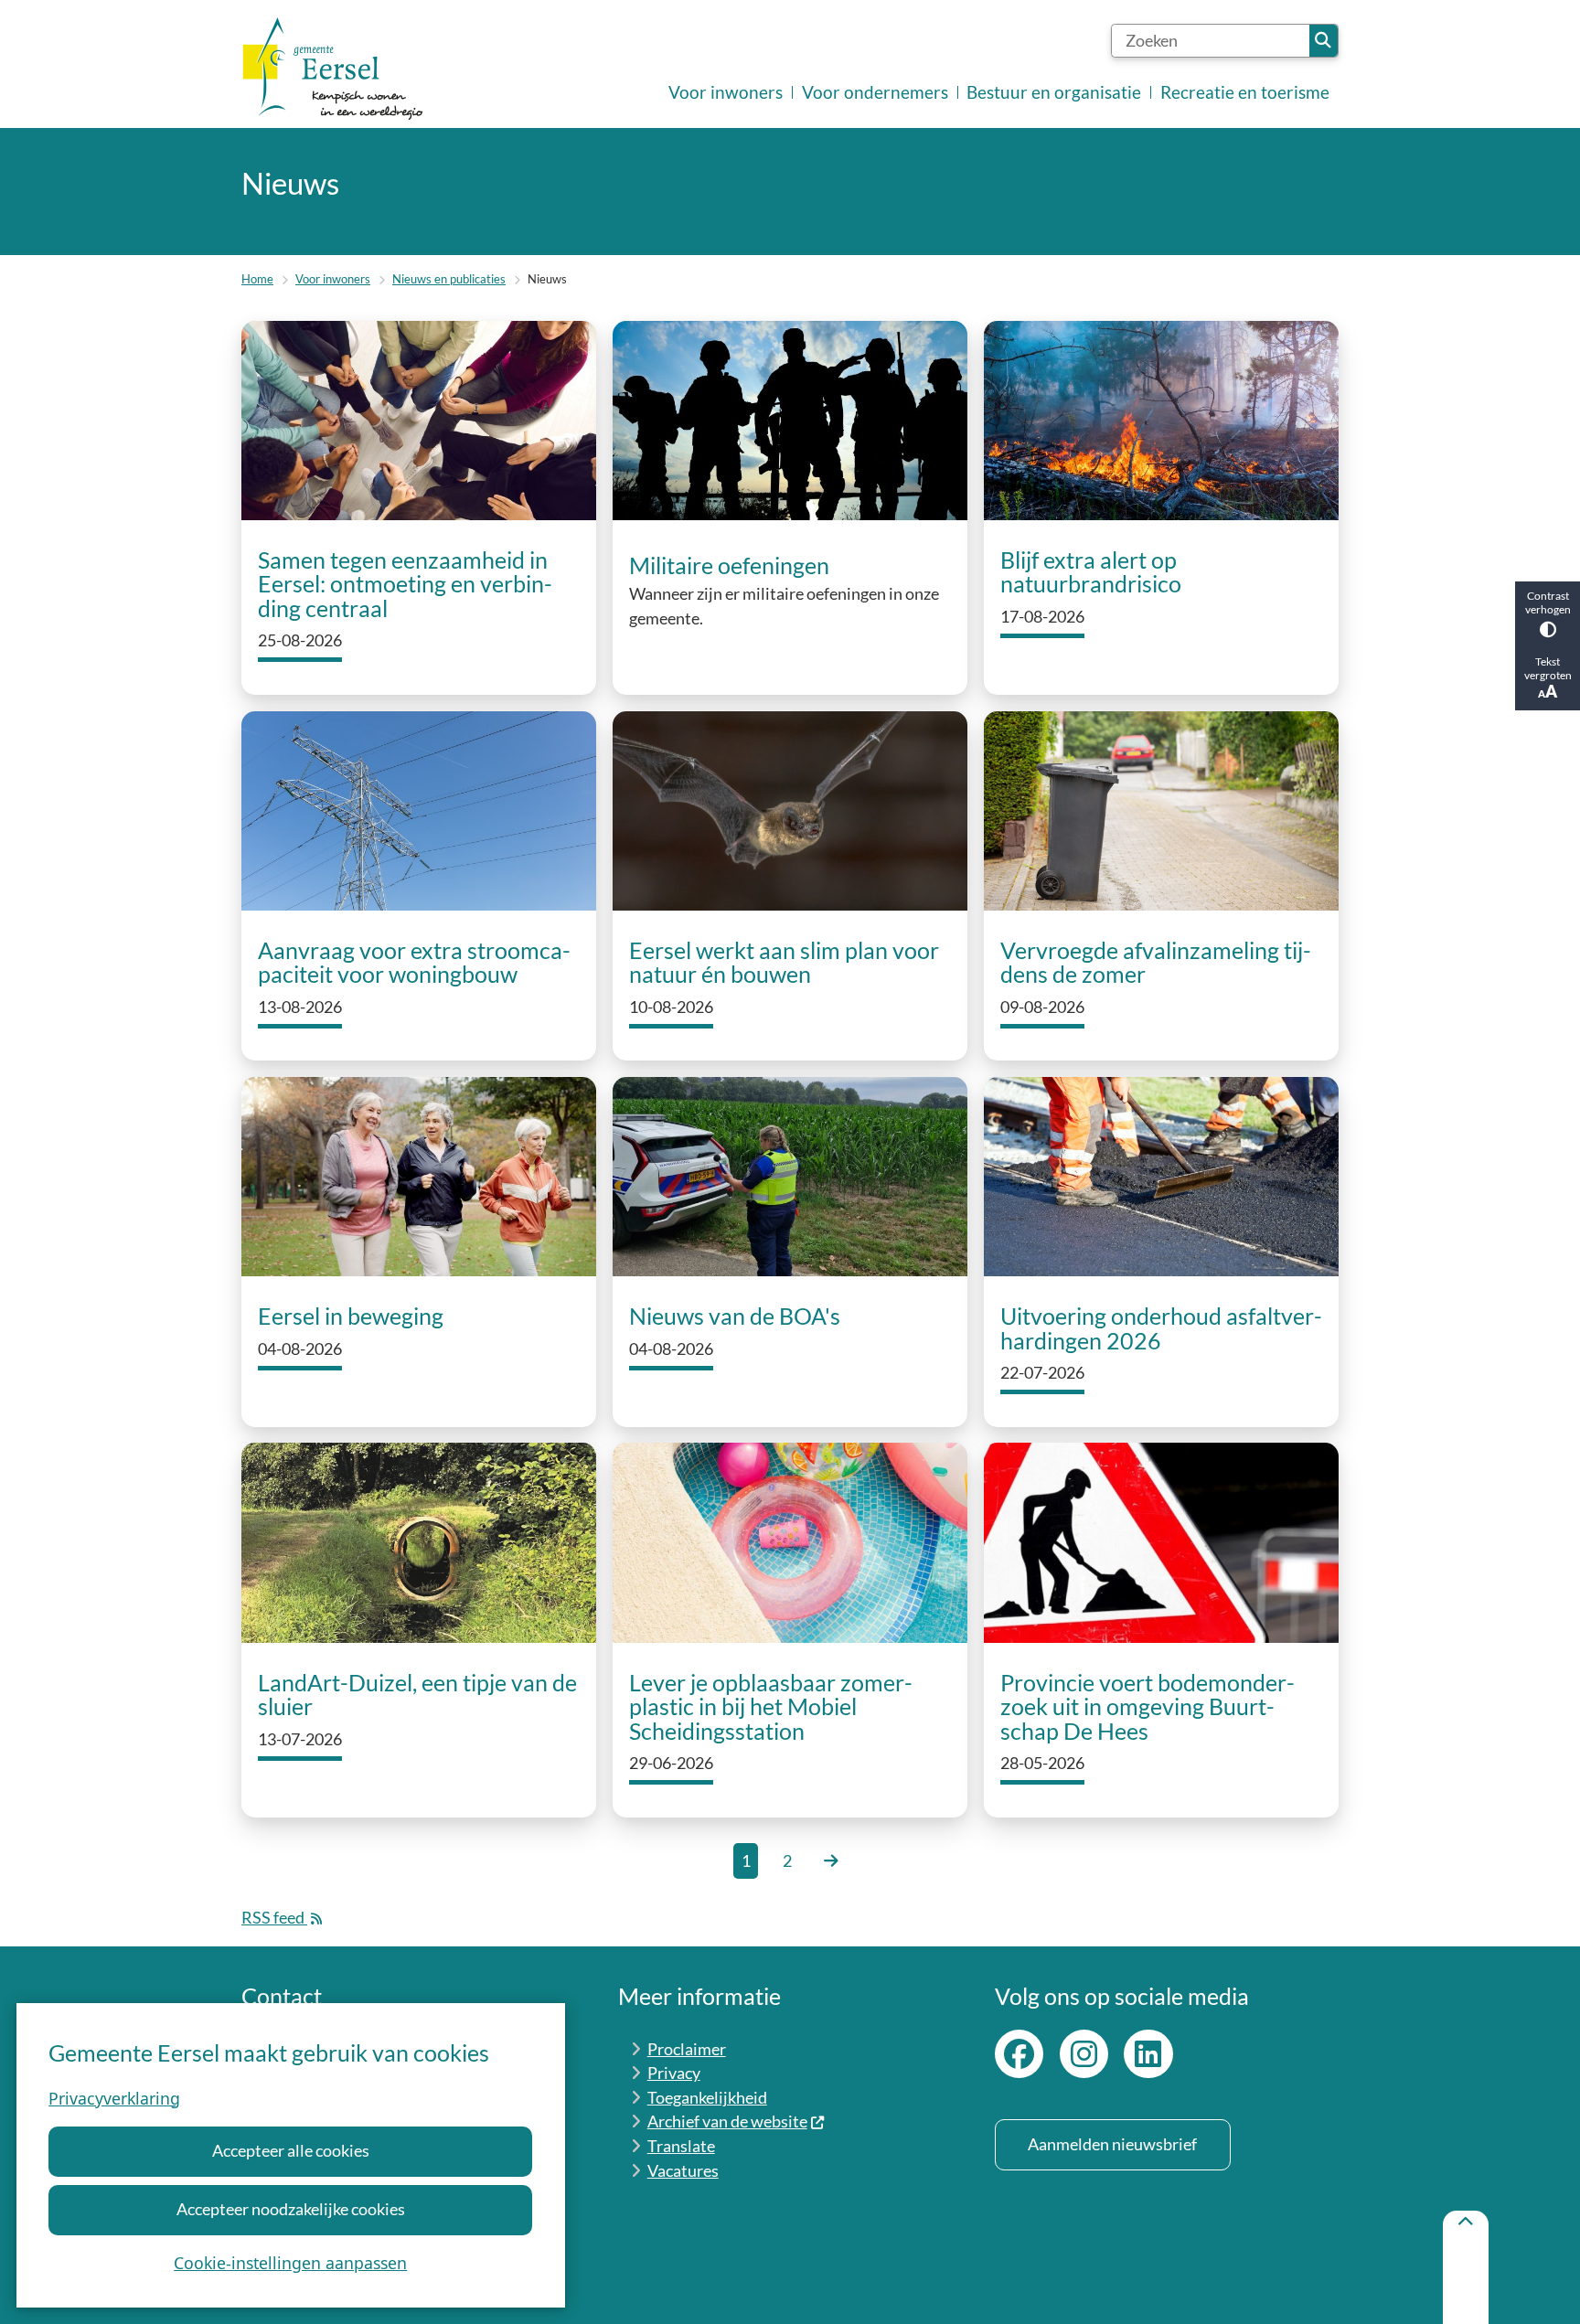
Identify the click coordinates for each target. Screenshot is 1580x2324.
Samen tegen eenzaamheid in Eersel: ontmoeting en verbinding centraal (405, 585)
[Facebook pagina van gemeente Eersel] (1019, 2054)
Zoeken (1324, 41)
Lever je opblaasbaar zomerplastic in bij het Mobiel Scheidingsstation (771, 1708)
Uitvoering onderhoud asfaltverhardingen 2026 (1161, 1329)
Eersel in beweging (351, 1317)
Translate (681, 2146)
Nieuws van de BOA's (735, 1317)
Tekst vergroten (1548, 668)
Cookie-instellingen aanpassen (290, 2263)
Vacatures (683, 2171)
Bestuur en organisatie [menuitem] (1054, 92)
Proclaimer (687, 2049)
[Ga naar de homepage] (333, 69)
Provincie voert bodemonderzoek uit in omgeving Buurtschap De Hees (1148, 1708)
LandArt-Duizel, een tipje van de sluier (417, 1695)
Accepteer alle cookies (291, 2151)
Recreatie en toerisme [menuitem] (1245, 92)
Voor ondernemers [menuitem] (875, 92)
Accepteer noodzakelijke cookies (291, 2209)
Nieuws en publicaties (449, 279)
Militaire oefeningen (729, 565)
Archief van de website (727, 2121)
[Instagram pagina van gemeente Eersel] (1084, 2054)
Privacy (674, 2073)
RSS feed (274, 1918)
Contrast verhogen (1548, 602)
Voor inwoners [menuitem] (726, 92)
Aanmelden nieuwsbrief (1112, 2144)
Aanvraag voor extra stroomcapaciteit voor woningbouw (414, 963)
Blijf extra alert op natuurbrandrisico (1091, 573)
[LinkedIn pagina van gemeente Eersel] (1148, 2054)
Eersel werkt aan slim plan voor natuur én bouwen (784, 963)
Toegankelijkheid (707, 2098)
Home (257, 279)
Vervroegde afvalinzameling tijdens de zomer (1156, 963)
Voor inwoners (333, 279)
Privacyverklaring (114, 2098)
